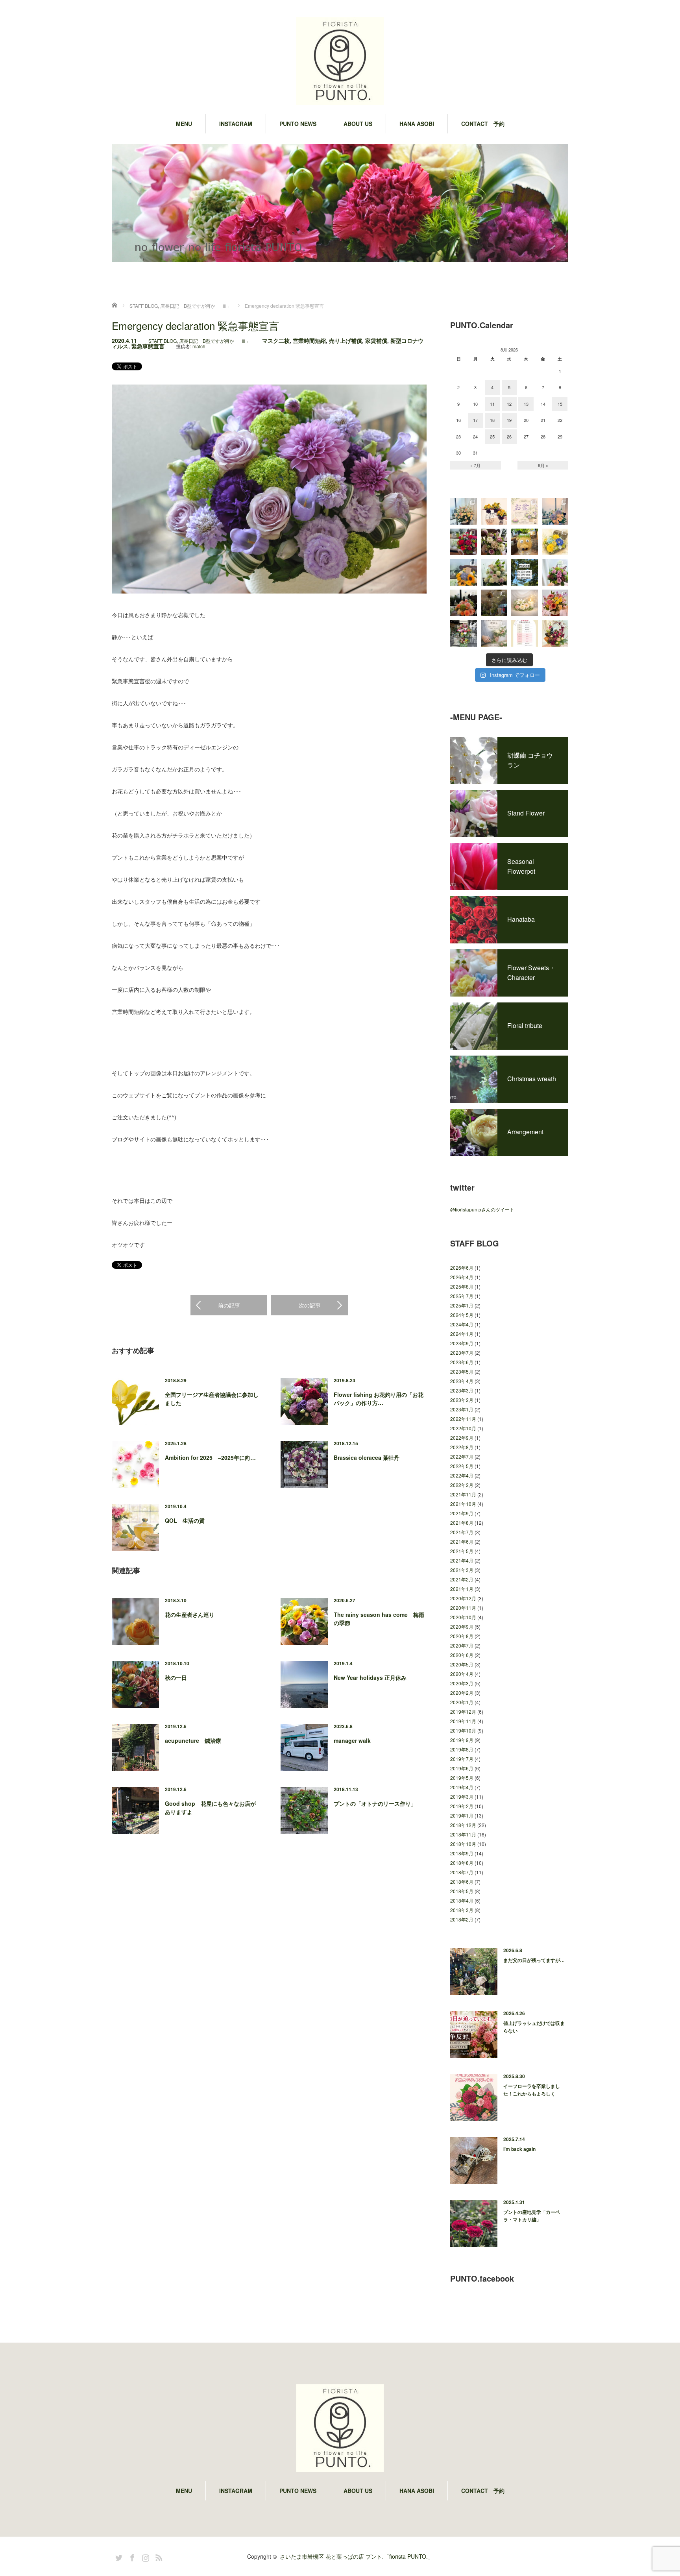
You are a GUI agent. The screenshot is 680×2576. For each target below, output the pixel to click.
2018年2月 (462, 1919)
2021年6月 (462, 1541)
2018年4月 (462, 1900)
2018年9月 (462, 1853)
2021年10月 (463, 1504)
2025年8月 (462, 1286)
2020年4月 (462, 1674)
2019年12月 (463, 1711)
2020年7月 (462, 1645)
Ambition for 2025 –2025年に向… (210, 1457)
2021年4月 (462, 1560)
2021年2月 (462, 1579)
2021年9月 (462, 1513)
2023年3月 (462, 1390)
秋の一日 (176, 1677)
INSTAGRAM (236, 124)
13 (526, 404)
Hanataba (521, 919)
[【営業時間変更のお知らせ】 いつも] (525, 603)
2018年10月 (463, 1844)
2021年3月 (462, 1570)
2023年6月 (462, 1362)
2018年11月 (463, 1834)
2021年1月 (462, 1589)
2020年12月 (463, 1598)
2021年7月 (462, 1532)
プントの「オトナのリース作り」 (375, 1803)
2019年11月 (463, 1721)
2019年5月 (462, 1778)
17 (475, 420)
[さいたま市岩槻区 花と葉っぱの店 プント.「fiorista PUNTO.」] (340, 62)
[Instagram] (144, 2556)
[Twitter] (118, 2556)
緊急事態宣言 (148, 346)
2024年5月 (462, 1315)
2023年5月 (462, 1371)
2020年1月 (462, 1702)
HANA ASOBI (417, 124)
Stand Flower (526, 813)
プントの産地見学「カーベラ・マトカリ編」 (532, 2216)
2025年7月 (462, 1296)
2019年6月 (462, 1768)
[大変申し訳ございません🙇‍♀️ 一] (525, 572)
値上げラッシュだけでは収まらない (534, 2027)
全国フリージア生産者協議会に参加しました (212, 1399)
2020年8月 (462, 1636)
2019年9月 (462, 1740)
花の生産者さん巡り (190, 1614)
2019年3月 (462, 1797)
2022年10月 (463, 1428)
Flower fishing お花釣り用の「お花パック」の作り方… (379, 1399)
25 (492, 436)
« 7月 (475, 465)
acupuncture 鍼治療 (193, 1740)
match (199, 346)
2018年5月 (462, 1891)
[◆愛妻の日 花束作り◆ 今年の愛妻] (494, 633)
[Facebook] (131, 2556)
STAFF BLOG (163, 341)
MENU (184, 124)
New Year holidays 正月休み (370, 1677)
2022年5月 (462, 1466)
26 (509, 436)
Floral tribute (525, 1025)
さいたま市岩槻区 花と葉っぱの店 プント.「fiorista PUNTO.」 (357, 2556)
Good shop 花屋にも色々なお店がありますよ (210, 1808)
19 (509, 420)
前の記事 (229, 1305)
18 (492, 420)
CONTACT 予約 (483, 124)
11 (492, 404)
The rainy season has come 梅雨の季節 (379, 1619)
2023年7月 (462, 1353)
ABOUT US (358, 124)
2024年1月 (462, 1334)
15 (560, 404)
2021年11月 (463, 1494)
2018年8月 (462, 1863)
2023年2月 (462, 1400)
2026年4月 (462, 1277)
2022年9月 (462, 1438)
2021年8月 (462, 1523)
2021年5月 (462, 1551)
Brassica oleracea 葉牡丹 (367, 1457)
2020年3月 (462, 1683)
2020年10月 (463, 1617)
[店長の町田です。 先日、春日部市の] (464, 511)
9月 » (543, 465)
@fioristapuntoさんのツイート (482, 1209)
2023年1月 (462, 1409)
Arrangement (525, 1132)
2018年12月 (463, 1825)
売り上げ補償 (346, 340)
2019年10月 (463, 1730)
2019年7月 (462, 1759)
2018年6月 (462, 1882)
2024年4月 (462, 1324)
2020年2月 (462, 1693)
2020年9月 (462, 1626)
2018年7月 (462, 1872)
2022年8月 (462, 1447)
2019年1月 (462, 1815)
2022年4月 (462, 1475)
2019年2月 (462, 1806)
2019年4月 (462, 1787)
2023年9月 (462, 1343)
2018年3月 (462, 1910)
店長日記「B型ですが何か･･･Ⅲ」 (215, 341)
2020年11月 (463, 1608)
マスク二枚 (276, 340)
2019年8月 (462, 1749)
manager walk (352, 1740)
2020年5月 (462, 1664)
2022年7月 (462, 1456)
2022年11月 (463, 1419)
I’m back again (519, 2149)
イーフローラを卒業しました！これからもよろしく (532, 2090)
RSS (158, 2556)
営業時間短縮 (309, 340)
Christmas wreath (532, 1079)
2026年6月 (462, 1268)
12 (509, 404)
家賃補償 (376, 340)
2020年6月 (462, 1655)
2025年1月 (462, 1305)
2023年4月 (462, 1381)
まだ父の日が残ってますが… (534, 1960)
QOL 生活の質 (185, 1520)
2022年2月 (462, 1485)
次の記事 (310, 1305)
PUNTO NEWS (298, 124)
